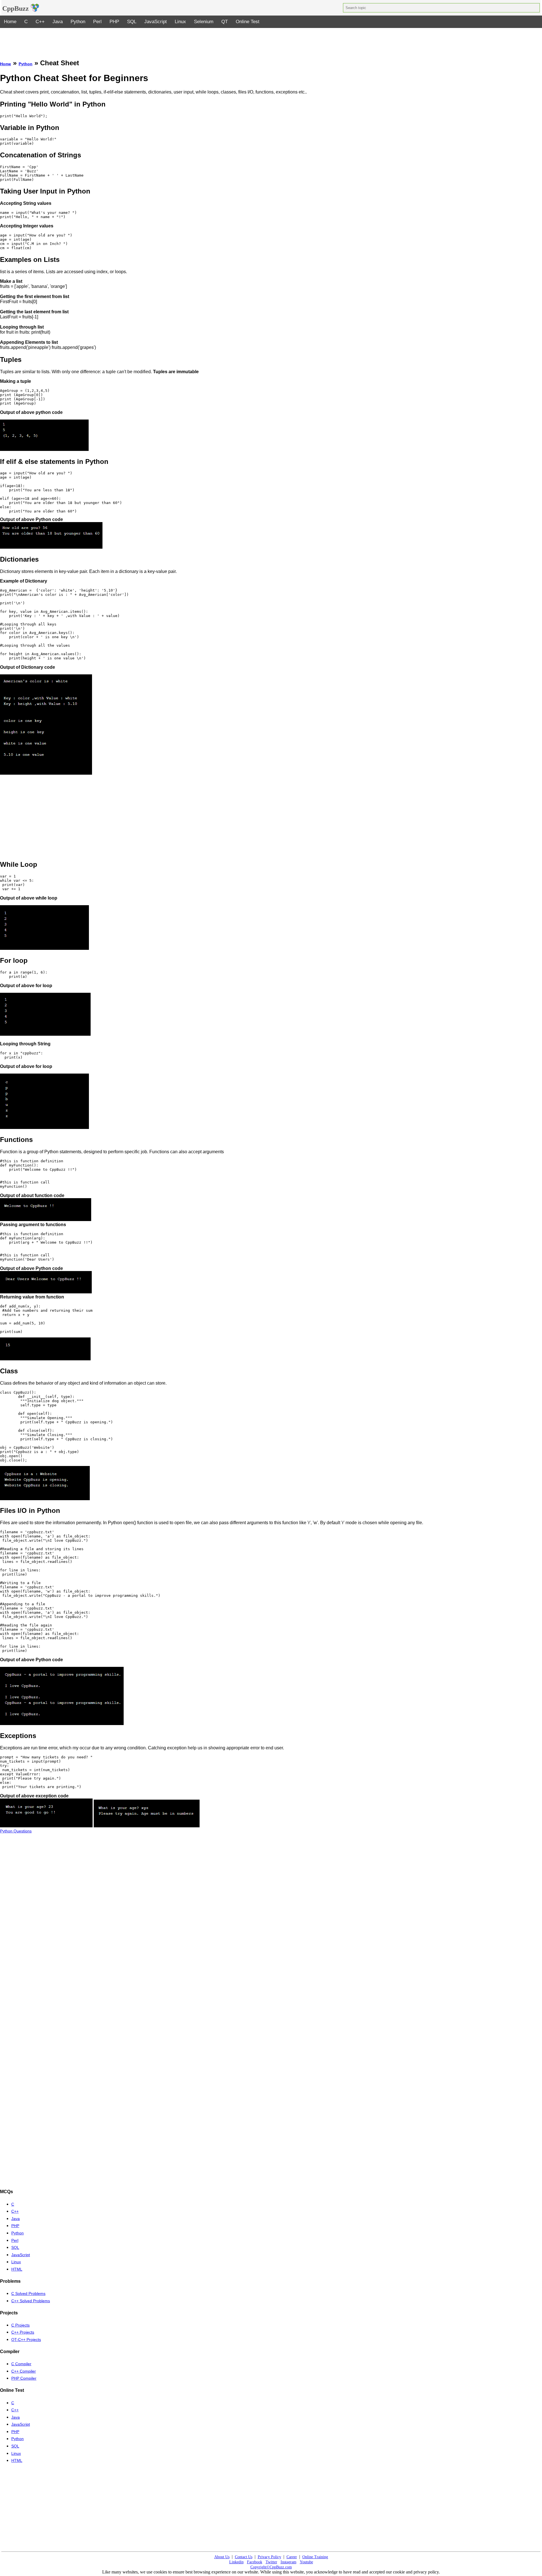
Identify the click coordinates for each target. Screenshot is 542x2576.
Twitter (271, 2562)
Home (10, 22)
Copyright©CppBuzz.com (271, 2567)
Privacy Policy (269, 2557)
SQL (132, 22)
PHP (114, 22)
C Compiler (21, 2364)
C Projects (20, 2325)
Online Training (315, 2557)
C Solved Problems (28, 2293)
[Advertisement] (271, 41)
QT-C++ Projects (26, 2340)
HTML (17, 2269)
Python (78, 22)
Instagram (289, 2562)
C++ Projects (23, 2332)
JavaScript (156, 22)
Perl (97, 22)
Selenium (204, 22)
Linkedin (236, 2562)
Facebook (255, 2562)
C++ (40, 22)
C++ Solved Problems (31, 2301)
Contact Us (244, 2557)
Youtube (306, 2562)
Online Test (248, 22)
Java (58, 22)
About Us (222, 2557)
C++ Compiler (24, 2371)
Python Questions (16, 1831)
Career (292, 2557)
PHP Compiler (24, 2378)
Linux (180, 22)
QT (225, 22)
